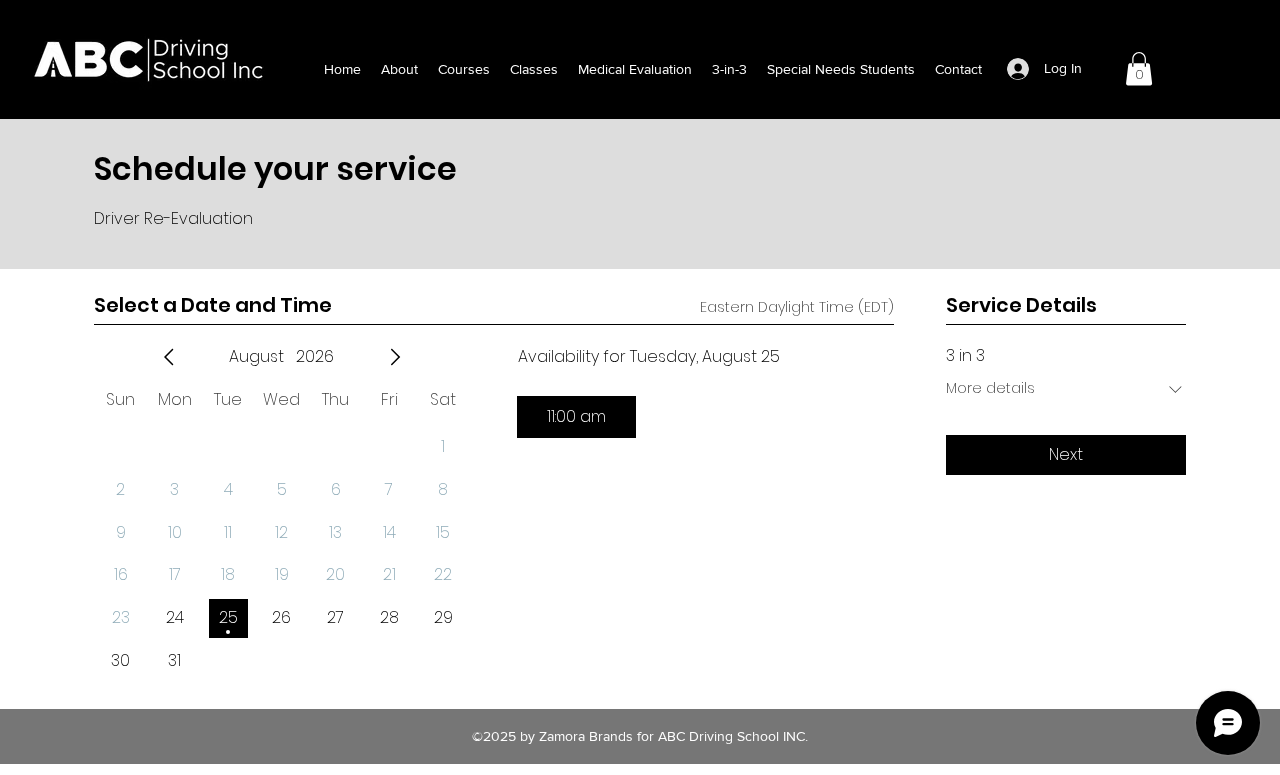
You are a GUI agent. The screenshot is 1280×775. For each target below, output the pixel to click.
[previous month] (169, 357)
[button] (1139, 68)
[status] (797, 307)
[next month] (395, 357)
